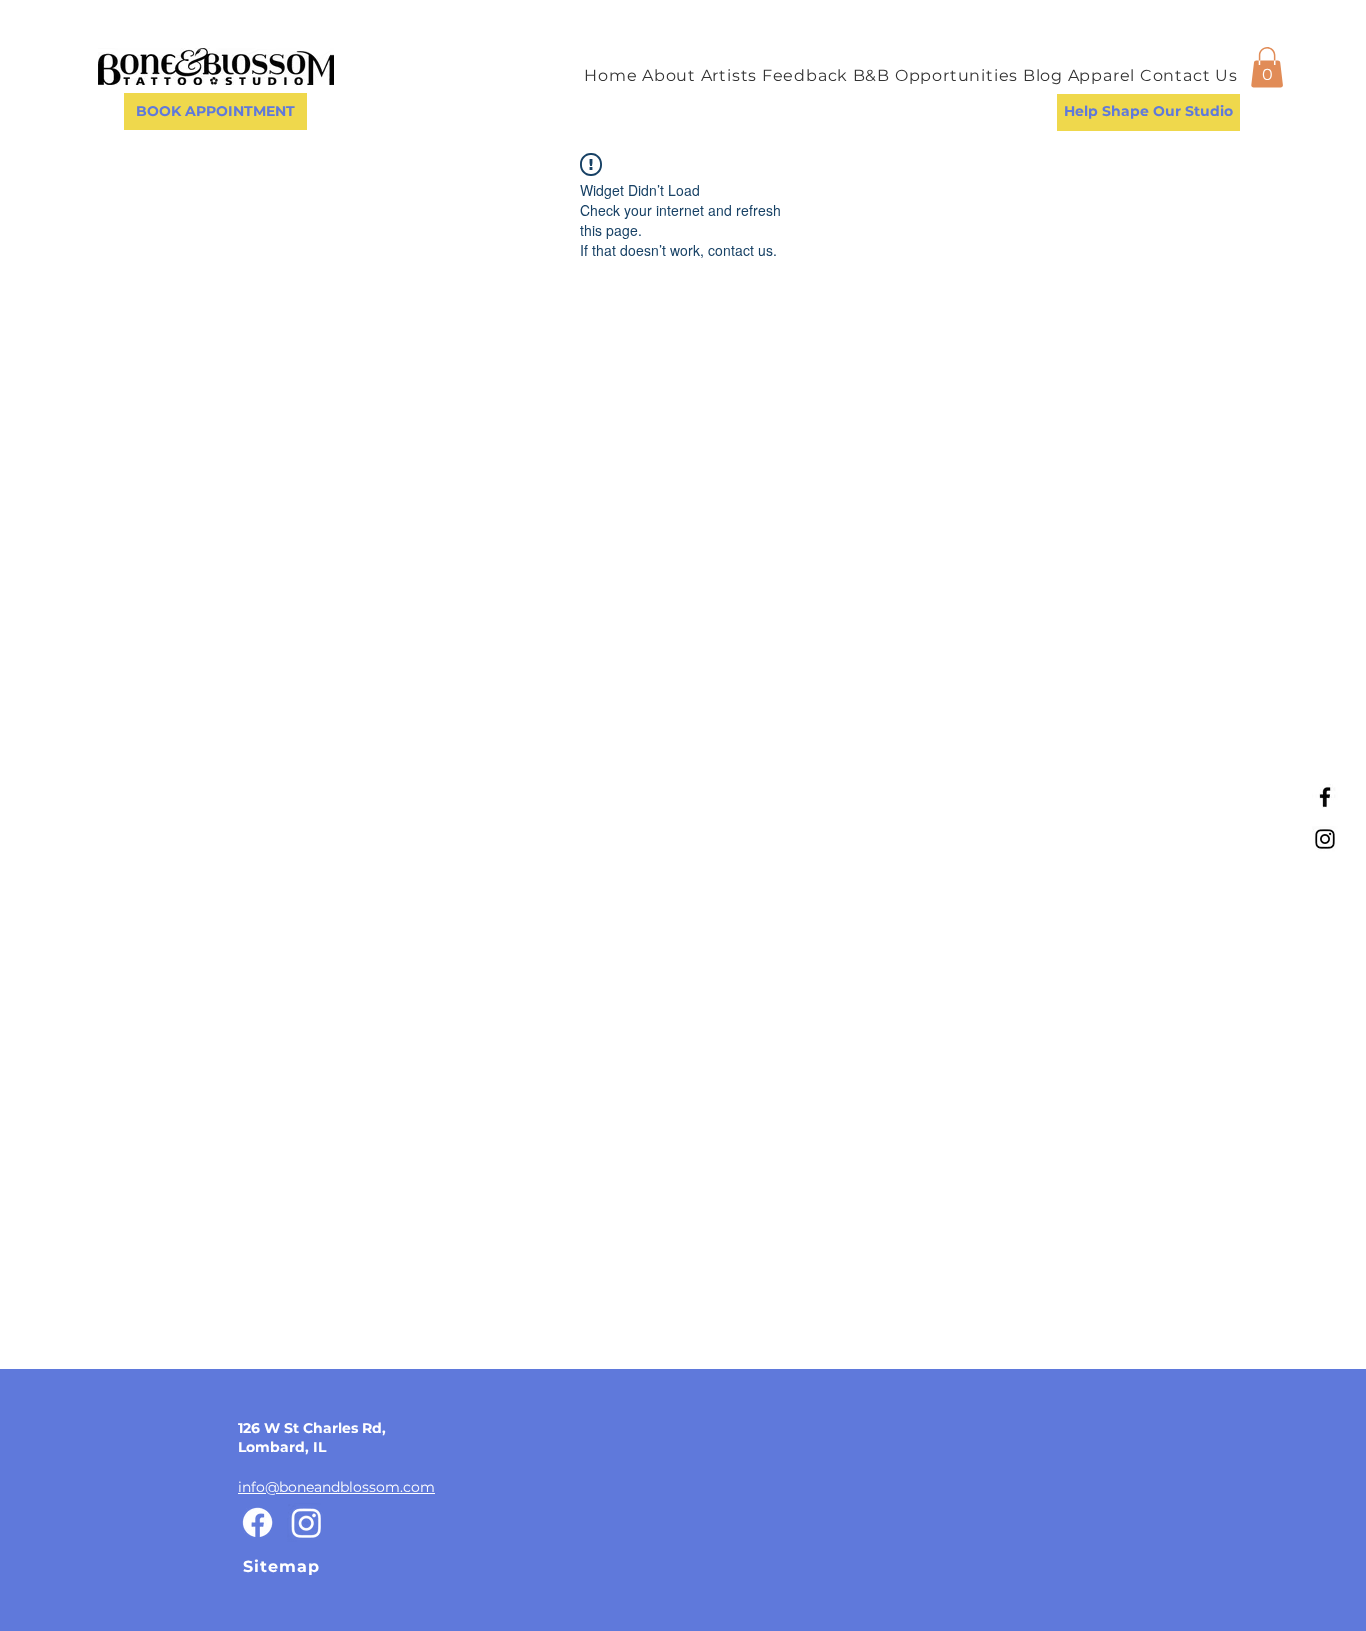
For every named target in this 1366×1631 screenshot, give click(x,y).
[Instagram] (1325, 839)
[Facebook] (1325, 797)
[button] (1267, 67)
